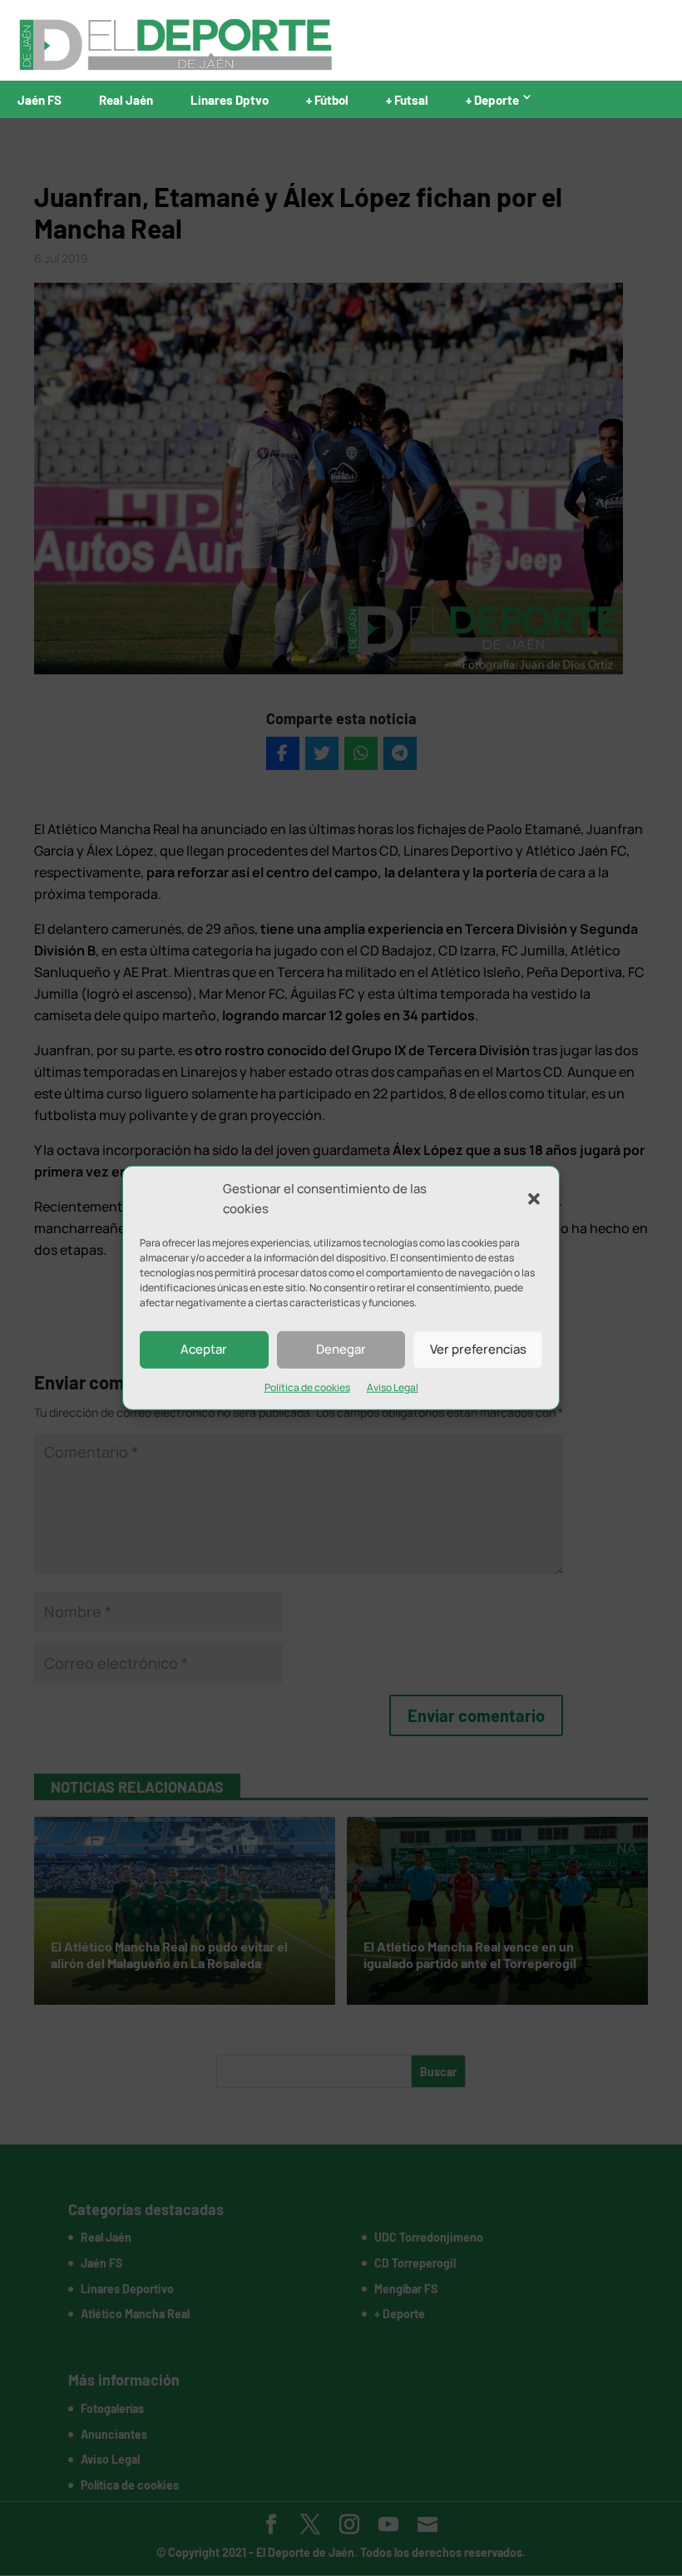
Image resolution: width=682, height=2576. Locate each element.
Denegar (341, 1349)
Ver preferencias (478, 1349)
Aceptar (204, 1349)
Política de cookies (307, 1387)
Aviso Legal (393, 1387)
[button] (534, 1199)
